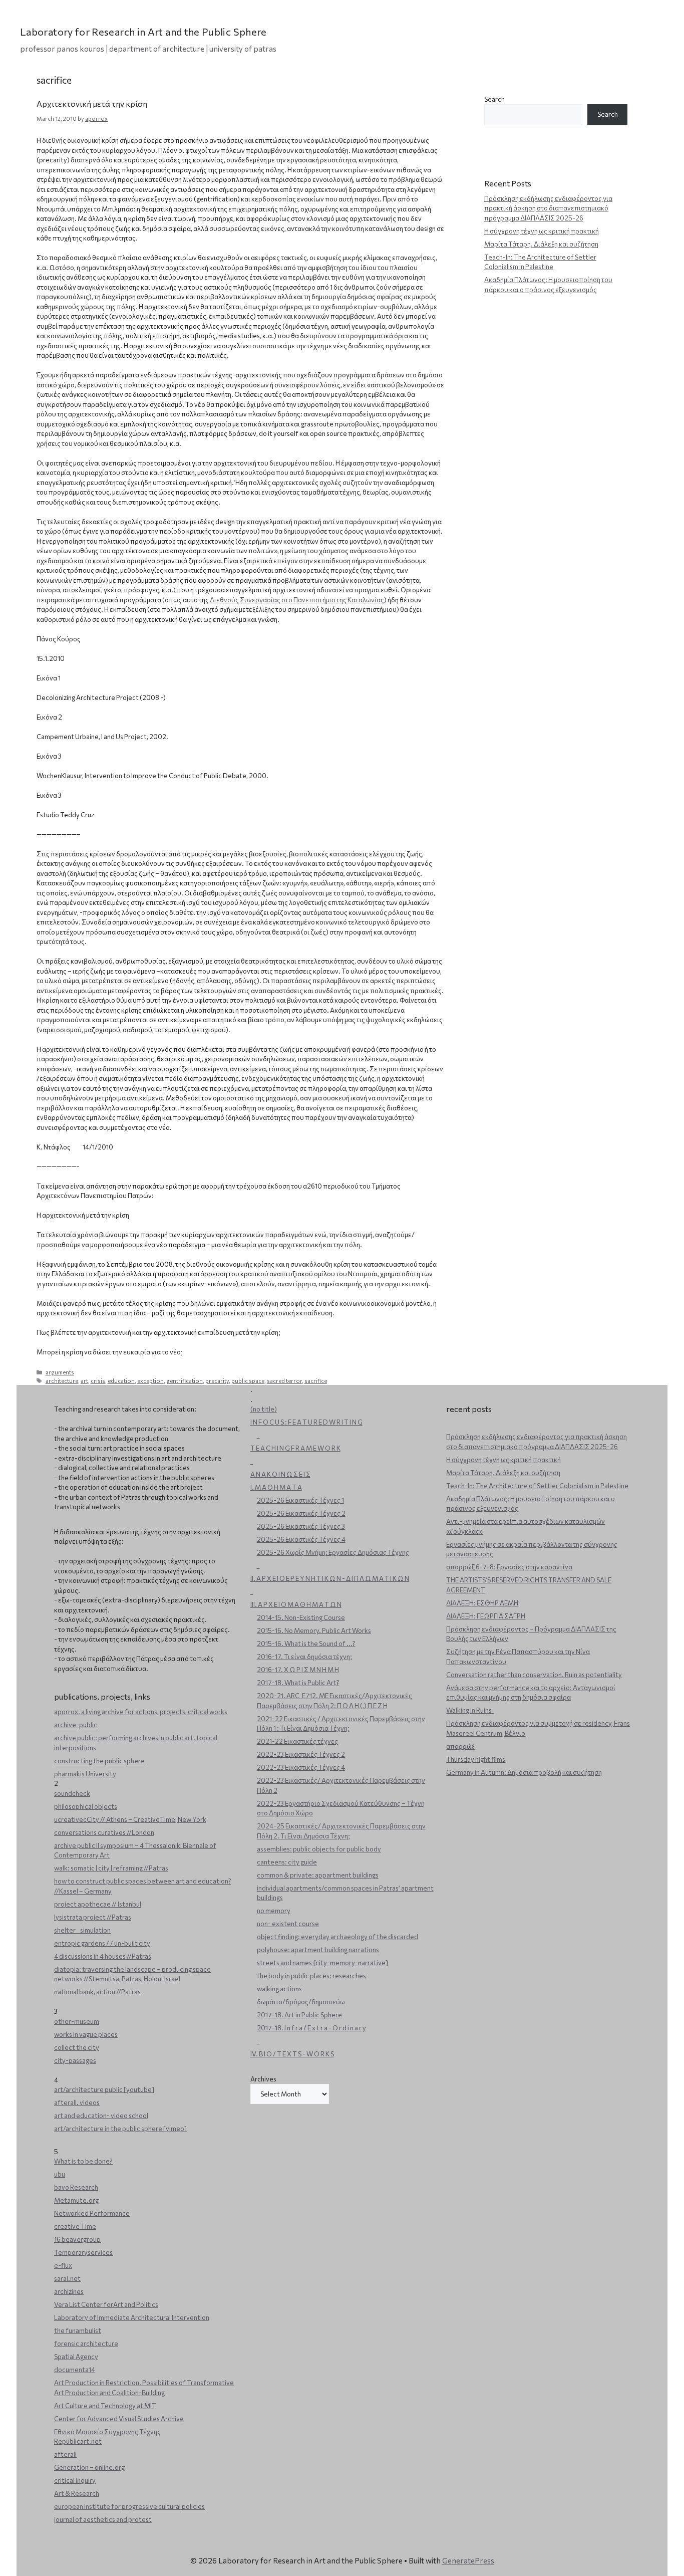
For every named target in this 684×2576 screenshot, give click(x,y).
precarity (217, 1381)
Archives (263, 2079)
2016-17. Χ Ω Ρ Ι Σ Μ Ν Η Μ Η (298, 1670)
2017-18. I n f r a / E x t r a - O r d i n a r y (311, 2028)
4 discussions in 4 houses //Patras (103, 1956)
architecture (62, 1381)
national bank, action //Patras (97, 1992)
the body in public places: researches (311, 1976)
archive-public (76, 1725)
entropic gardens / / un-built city (102, 1943)
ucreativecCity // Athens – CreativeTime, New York (130, 1819)
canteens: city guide (287, 1862)
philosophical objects (86, 1806)
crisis (98, 1381)
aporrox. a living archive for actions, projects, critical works (141, 1712)
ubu (60, 2174)
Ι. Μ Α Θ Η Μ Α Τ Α (276, 1487)
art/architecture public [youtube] (104, 2089)
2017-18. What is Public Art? (298, 1683)
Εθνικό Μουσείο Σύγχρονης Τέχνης (107, 2432)
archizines (69, 2291)
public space (248, 1381)
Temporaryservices (83, 2252)
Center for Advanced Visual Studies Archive (119, 2419)
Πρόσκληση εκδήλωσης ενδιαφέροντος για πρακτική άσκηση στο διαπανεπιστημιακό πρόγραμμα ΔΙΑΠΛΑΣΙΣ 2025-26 (548, 208)
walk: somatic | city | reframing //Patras (111, 1868)
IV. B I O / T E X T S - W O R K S (292, 2054)
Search (494, 99)
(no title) (264, 1409)
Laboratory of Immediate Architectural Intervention (132, 2317)
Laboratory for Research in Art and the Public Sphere (143, 32)
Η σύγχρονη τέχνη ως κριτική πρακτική (542, 231)
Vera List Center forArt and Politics (106, 2304)
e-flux (63, 2265)
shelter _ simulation (82, 1930)
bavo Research (76, 2187)
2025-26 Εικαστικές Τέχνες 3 (301, 1526)
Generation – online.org (89, 2467)
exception (150, 1381)
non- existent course (288, 1924)
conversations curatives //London (104, 1832)
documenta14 (75, 2370)
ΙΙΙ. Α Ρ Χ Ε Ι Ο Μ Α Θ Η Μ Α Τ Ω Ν (296, 1604)
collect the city (77, 2047)
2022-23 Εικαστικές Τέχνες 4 (301, 1767)
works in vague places (86, 2034)
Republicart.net (78, 2441)
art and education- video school (101, 2116)
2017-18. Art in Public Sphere (299, 2015)
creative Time (75, 2226)
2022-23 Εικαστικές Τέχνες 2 (301, 1754)
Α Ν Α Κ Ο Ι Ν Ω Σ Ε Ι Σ (280, 1474)
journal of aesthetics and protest (103, 2519)
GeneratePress (468, 2560)
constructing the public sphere (99, 1761)
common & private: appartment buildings (318, 1875)
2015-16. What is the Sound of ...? (306, 1644)
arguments (60, 1372)
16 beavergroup (77, 2239)
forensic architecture (86, 2344)
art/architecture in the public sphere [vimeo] (120, 2129)
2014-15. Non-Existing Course (301, 1617)
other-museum (77, 2021)
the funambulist (78, 2330)
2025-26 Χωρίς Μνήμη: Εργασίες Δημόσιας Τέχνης (333, 1552)
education (121, 1381)
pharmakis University (85, 1774)
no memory (274, 1911)
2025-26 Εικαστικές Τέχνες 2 (301, 1513)
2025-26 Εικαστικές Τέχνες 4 (301, 1539)
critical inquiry (75, 2480)
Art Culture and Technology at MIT (105, 2406)
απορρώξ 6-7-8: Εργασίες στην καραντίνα (509, 1567)
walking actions (279, 1989)
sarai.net (67, 2278)
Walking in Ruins (470, 1710)
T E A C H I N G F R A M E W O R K (295, 1448)
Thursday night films (476, 1759)
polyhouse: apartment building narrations (318, 1950)
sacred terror (284, 1381)
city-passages (75, 2060)
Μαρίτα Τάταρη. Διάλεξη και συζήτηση (541, 244)
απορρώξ (460, 1746)
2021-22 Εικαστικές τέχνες (297, 1741)
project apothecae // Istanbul (98, 1904)
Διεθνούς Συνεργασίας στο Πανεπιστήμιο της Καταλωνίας (297, 600)
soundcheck (72, 1793)
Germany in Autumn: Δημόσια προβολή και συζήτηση (524, 1772)
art (84, 1381)
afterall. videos (77, 2102)
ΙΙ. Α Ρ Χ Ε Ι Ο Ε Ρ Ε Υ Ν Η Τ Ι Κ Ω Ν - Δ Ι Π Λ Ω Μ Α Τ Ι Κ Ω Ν (330, 1578)
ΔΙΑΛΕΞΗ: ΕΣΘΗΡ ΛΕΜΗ (482, 1603)
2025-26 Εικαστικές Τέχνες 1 (300, 1500)
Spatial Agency (76, 2357)
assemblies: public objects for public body (319, 1849)
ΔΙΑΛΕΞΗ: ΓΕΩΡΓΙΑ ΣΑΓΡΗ (486, 1616)
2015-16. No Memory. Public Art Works (314, 1630)
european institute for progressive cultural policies (129, 2506)
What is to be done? (83, 2161)
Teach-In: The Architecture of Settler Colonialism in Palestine (537, 1486)
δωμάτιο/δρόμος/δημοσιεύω (301, 2002)
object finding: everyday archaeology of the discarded (337, 1937)
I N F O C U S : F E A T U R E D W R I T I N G (306, 1422)
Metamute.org (76, 2200)
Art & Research (77, 2493)
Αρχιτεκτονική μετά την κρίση (92, 103)
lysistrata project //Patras (93, 1917)
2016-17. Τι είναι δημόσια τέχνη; (304, 1657)
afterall (65, 2454)
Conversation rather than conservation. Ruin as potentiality (534, 1675)
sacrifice (316, 1381)
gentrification (185, 1381)
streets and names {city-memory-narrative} (323, 1963)
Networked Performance (92, 2213)
